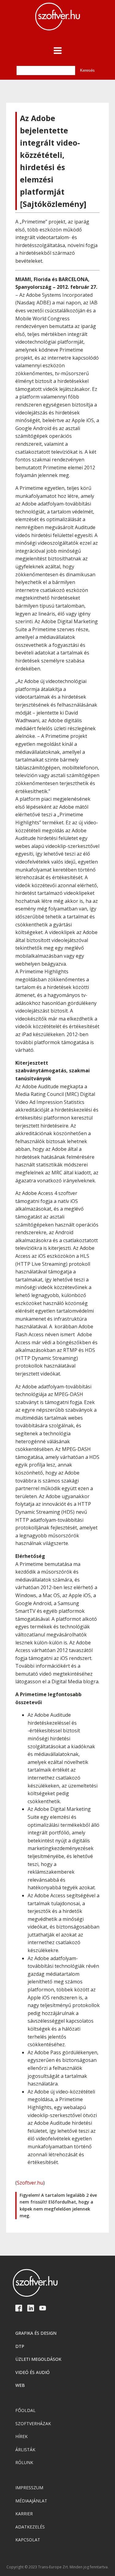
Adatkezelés (30, 2527)
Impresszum (29, 2488)
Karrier (24, 2514)
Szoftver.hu (30, 2183)
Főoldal (25, 2410)
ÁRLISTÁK (25, 2450)
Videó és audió (33, 2372)
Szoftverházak (33, 2423)
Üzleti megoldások (38, 2359)
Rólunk (24, 2462)
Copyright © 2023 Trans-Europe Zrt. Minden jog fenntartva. (57, 2567)
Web (20, 2385)
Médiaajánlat (31, 2501)
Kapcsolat (28, 2540)
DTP (20, 2346)
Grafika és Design (36, 2333)
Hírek (21, 2436)
